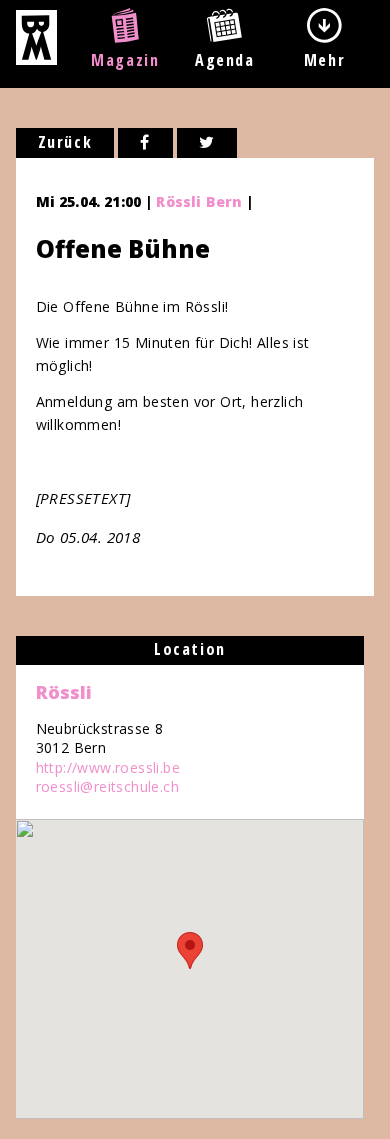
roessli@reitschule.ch (107, 786)
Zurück (65, 142)
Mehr (324, 60)
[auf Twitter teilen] (207, 143)
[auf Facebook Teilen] (145, 143)
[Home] (36, 59)
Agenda (225, 60)
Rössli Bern (199, 201)
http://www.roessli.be (108, 767)
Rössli (64, 692)
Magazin (125, 60)
